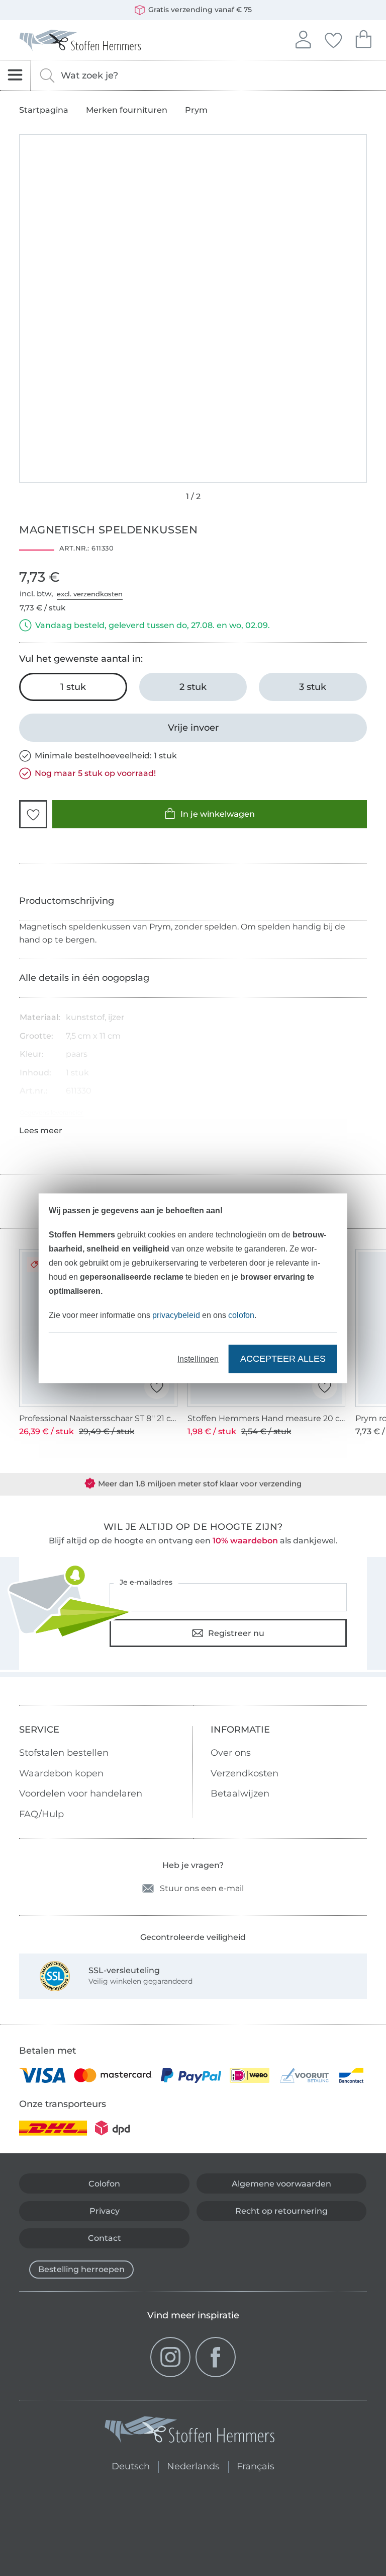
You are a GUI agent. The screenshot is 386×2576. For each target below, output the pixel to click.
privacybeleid (176, 1315)
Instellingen (198, 1358)
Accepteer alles (283, 1359)
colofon (241, 1315)
